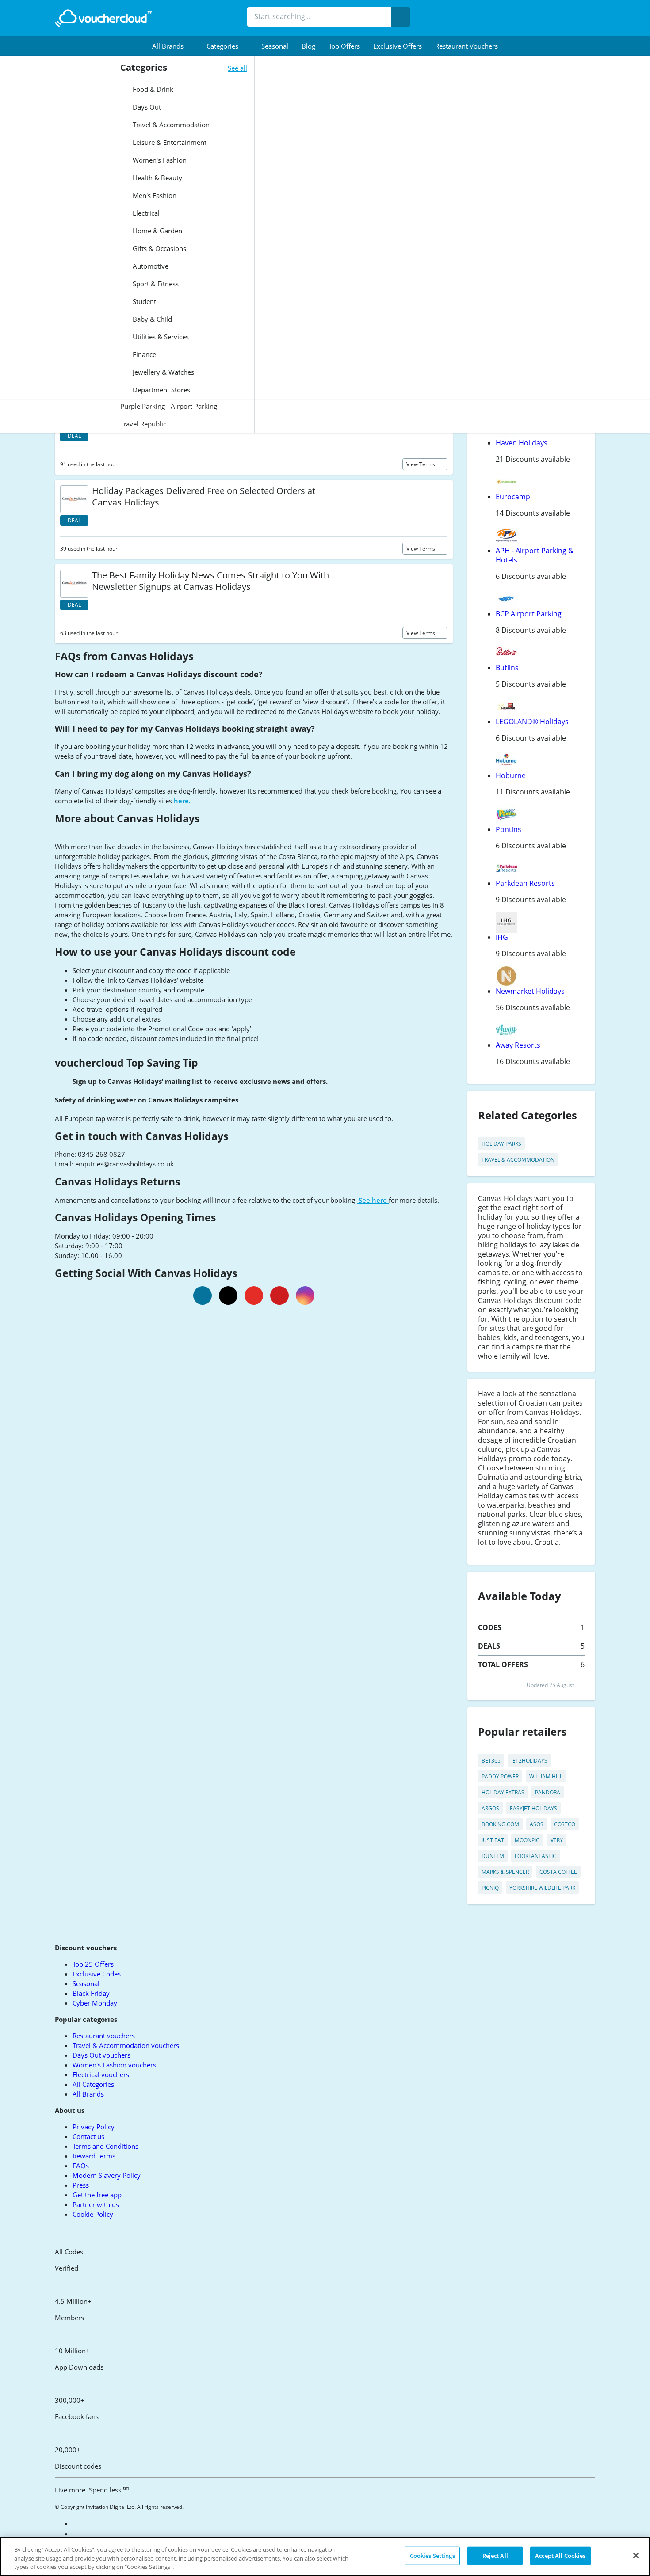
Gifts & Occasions (159, 248)
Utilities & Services (160, 337)
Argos (490, 1808)
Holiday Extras (503, 1792)
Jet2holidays (529, 1761)
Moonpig (527, 1840)
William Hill (546, 1776)
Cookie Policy (93, 2214)
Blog (308, 46)
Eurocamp (513, 497)
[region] (325, 2556)
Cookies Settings (432, 2555)
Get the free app (97, 2195)
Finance (143, 354)
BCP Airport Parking (529, 614)
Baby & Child (151, 319)
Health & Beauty (157, 178)
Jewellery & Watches (162, 372)
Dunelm (493, 1856)
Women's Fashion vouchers (114, 2065)
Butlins (507, 668)
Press (81, 2185)
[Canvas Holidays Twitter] (228, 1296)
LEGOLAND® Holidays (532, 722)
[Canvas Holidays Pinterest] (279, 1296)
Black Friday (91, 1993)
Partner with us (96, 2204)
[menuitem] (173, 46)
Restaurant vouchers (466, 46)
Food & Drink (152, 89)
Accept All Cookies (560, 2555)
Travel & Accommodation (170, 125)
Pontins (509, 829)
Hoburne (511, 775)
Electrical (145, 213)
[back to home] (103, 18)
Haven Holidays (522, 443)
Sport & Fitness (155, 284)
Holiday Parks (501, 1144)
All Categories (93, 2084)
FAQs (81, 2166)
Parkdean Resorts (525, 883)
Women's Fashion (159, 160)
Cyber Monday (95, 2003)
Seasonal (275, 46)
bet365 (491, 1761)
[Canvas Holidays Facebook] (203, 1296)
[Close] (636, 2555)
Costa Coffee (558, 1872)
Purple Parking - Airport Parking (169, 406)
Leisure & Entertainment (169, 142)
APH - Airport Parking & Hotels (535, 555)
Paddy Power (500, 1776)
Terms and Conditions (105, 2146)
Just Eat (493, 1840)
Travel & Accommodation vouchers (126, 2045)
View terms (421, 464)
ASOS (537, 1824)
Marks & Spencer (505, 1872)
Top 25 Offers (93, 1964)
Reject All (495, 2555)
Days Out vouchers (101, 2055)
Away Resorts (518, 1045)
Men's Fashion (154, 195)
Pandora (548, 1792)
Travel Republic (143, 424)
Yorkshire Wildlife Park (542, 1888)
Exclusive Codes (97, 1974)
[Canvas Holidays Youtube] (254, 1296)
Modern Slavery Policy (107, 2175)
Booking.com (500, 1824)
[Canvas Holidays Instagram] (305, 1296)
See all (237, 68)
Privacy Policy (94, 2127)
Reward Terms (94, 2156)
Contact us (88, 2136)
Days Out (146, 107)
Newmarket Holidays (530, 991)
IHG (502, 937)
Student (143, 301)
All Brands (88, 2094)
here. (181, 801)
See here (373, 1200)
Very (557, 1840)
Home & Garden (157, 231)
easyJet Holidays (533, 1808)
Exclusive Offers (398, 46)
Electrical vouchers (101, 2074)
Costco (565, 1824)
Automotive (150, 266)
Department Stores (161, 390)
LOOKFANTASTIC (535, 1856)
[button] (173, 46)
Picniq (490, 1888)
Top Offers (344, 46)
